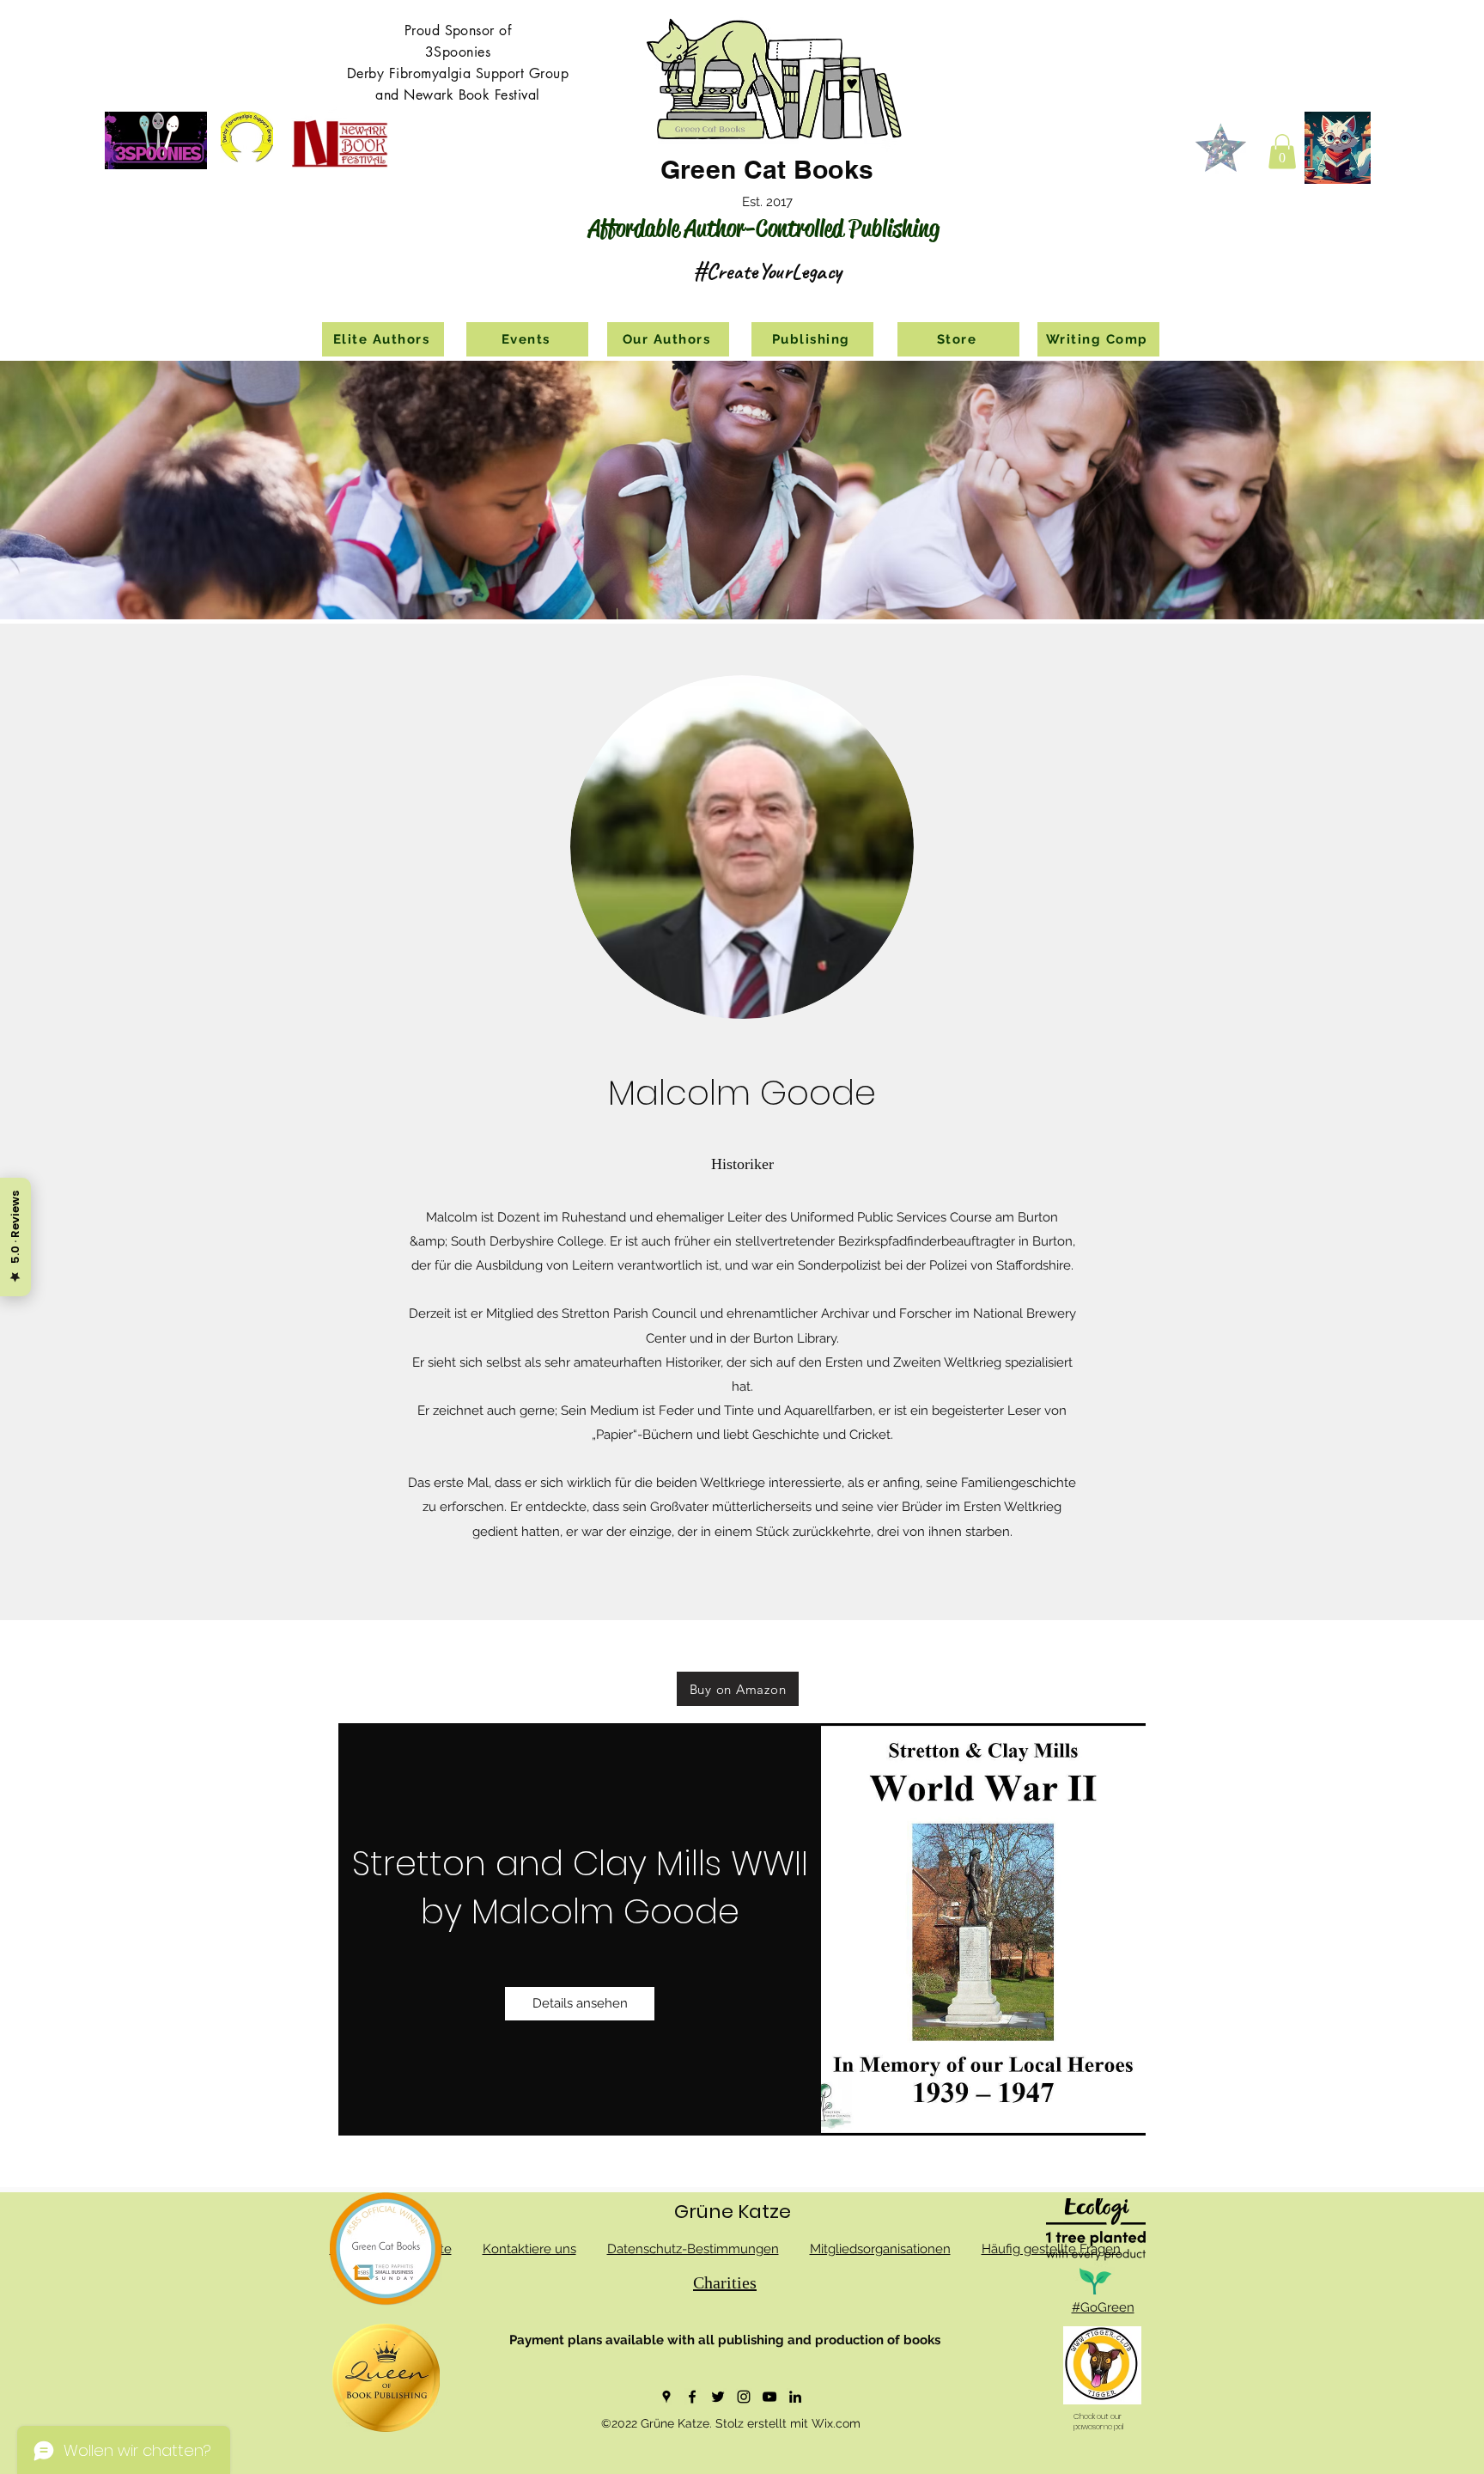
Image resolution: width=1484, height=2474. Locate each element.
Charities (725, 2282)
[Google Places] (666, 2397)
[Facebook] (692, 2397)
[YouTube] (769, 2397)
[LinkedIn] (795, 2397)
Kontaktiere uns (529, 2249)
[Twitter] (718, 2397)
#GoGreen (1103, 2307)
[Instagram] (744, 2397)
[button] (1282, 152)
